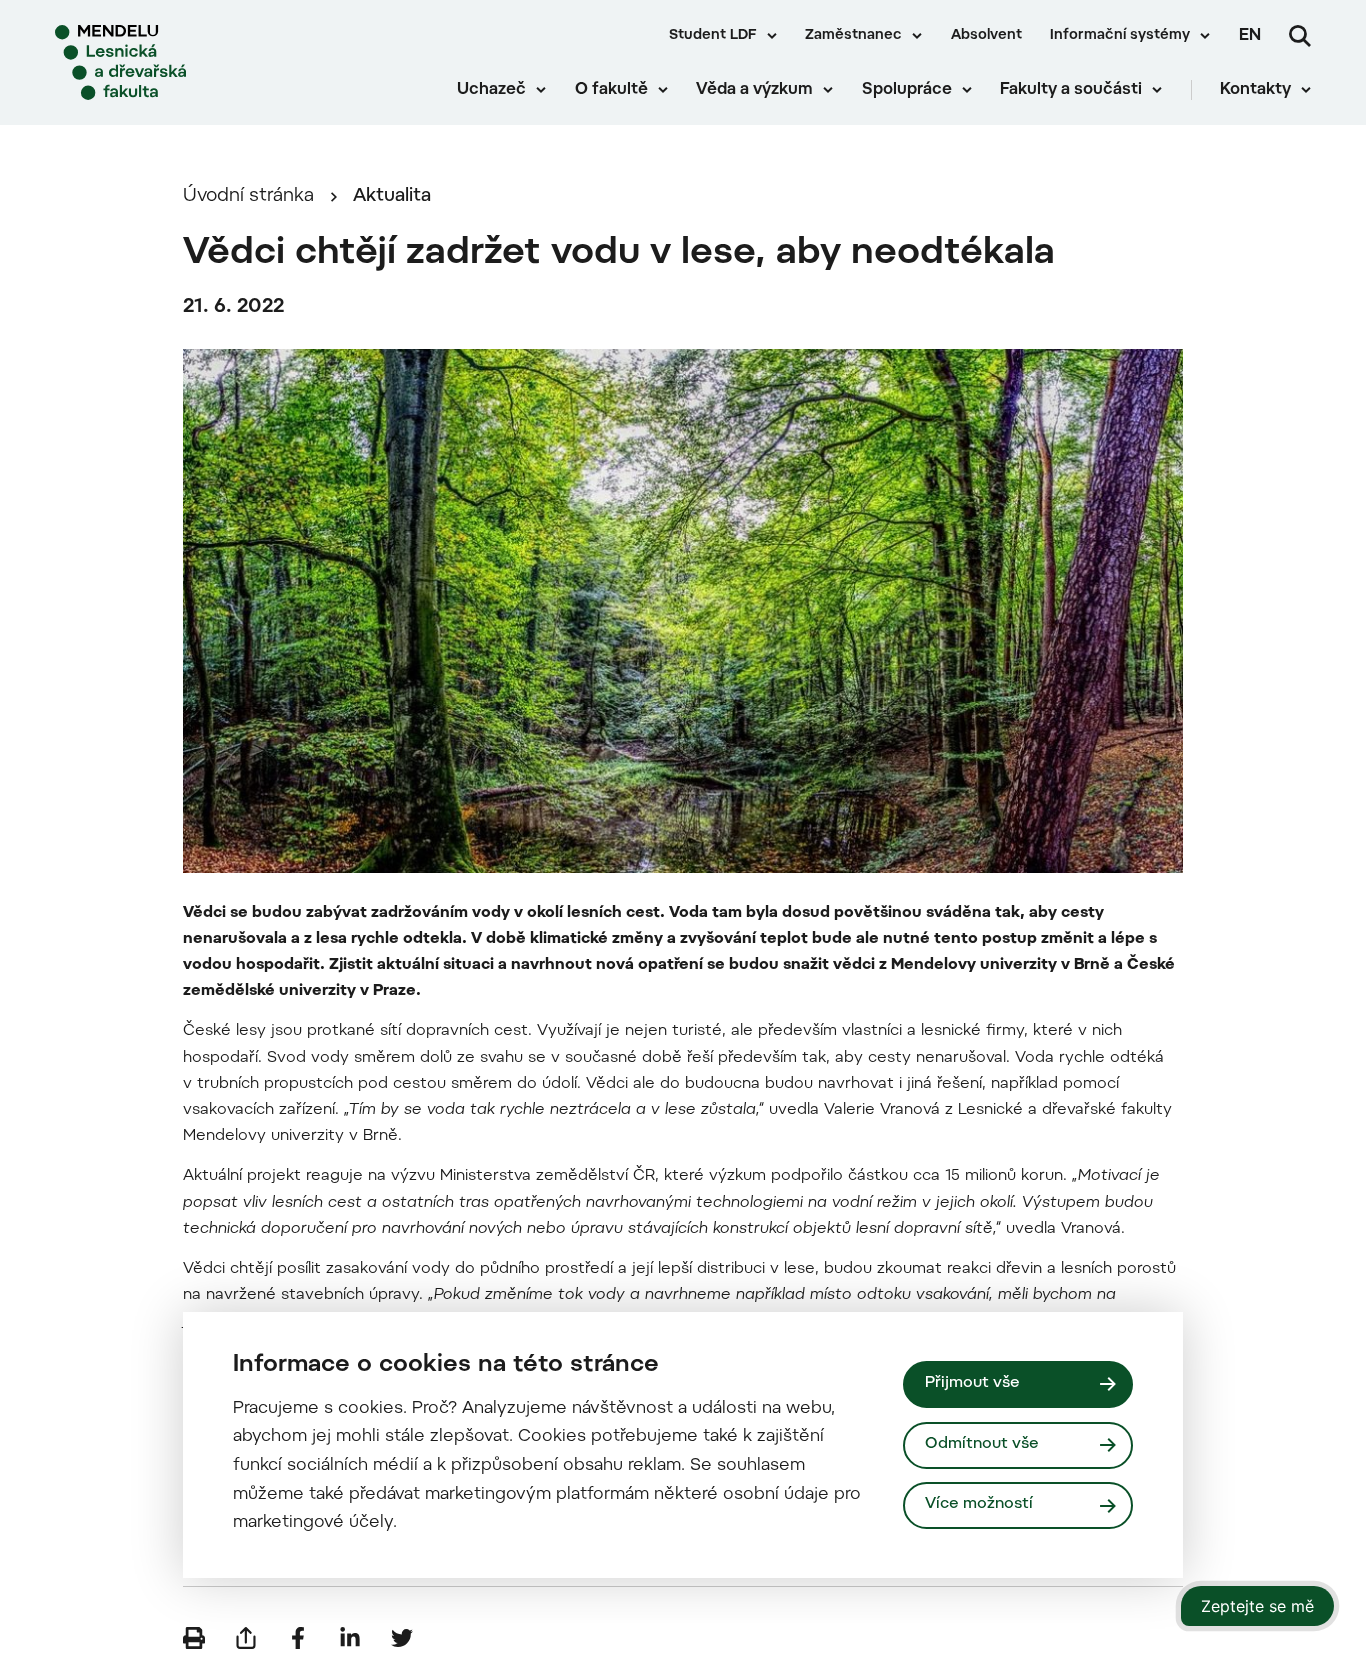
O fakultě (611, 90)
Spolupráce (907, 90)
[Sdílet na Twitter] (402, 1638)
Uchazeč (491, 90)
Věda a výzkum (754, 90)
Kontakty (1255, 90)
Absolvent (986, 36)
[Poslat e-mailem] (246, 1638)
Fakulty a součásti (1071, 90)
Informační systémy (1120, 36)
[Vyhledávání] (1300, 36)
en (1250, 36)
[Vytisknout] (194, 1638)
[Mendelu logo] (170, 62)
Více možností (979, 1504)
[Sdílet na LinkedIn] (350, 1638)
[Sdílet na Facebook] (298, 1638)
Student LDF (713, 36)
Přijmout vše (972, 1383)
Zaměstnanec (853, 36)
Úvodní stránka (248, 196)
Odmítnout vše (982, 1444)
